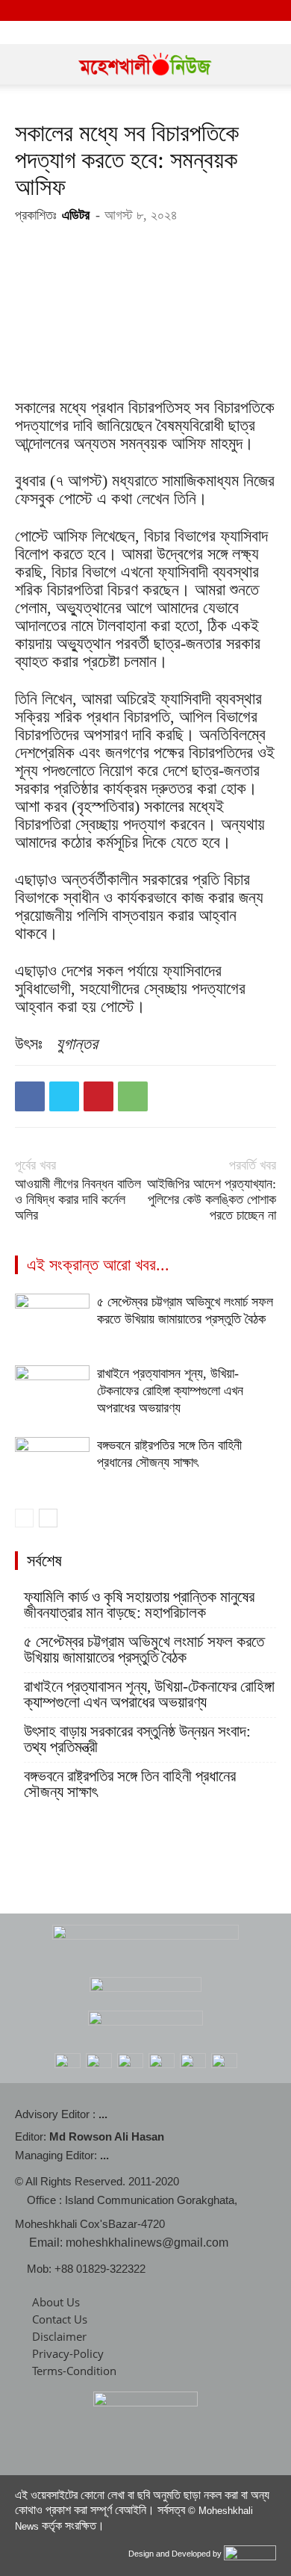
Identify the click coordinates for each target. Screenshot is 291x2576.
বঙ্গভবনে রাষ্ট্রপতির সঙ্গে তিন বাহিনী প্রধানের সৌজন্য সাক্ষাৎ (130, 1784)
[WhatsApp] (133, 1096)
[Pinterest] (98, 1096)
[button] (25, 64)
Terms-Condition (74, 2371)
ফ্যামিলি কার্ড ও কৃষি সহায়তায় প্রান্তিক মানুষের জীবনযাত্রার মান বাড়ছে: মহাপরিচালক (139, 1605)
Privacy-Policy (68, 2353)
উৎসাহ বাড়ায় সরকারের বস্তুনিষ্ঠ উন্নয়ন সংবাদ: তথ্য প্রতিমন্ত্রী (137, 1739)
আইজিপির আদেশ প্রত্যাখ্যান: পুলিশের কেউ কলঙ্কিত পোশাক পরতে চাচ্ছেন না (212, 1199)
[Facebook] (30, 1096)
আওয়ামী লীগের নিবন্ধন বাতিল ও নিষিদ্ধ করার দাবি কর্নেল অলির (78, 1199)
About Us (56, 2302)
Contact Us (60, 2319)
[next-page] (48, 1518)
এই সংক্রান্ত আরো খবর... (98, 1265)
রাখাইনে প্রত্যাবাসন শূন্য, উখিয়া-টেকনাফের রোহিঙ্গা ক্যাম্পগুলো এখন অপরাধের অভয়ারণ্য (170, 1391)
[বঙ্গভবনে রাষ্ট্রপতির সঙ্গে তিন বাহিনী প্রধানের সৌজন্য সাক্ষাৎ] (52, 1463)
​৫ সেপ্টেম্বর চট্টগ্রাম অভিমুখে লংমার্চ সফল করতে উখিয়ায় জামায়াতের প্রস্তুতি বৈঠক (144, 1650)
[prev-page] (24, 1518)
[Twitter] (64, 1096)
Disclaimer (59, 2336)
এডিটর (76, 215)
